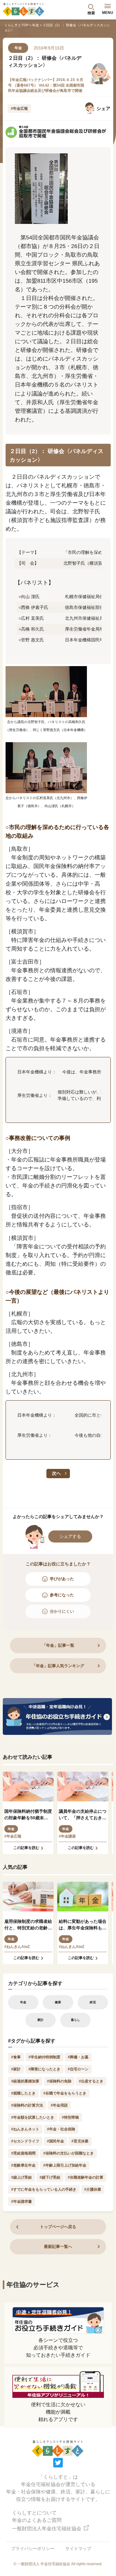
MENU (108, 13)
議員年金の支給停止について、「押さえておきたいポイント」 (83, 1815)
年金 (36, 25)
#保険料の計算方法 (27, 2105)
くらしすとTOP (16, 25)
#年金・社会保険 (61, 2129)
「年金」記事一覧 (58, 1645)
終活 (93, 2002)
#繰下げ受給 (50, 2177)
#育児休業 (80, 2141)
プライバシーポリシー (33, 2548)
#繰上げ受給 (21, 2177)
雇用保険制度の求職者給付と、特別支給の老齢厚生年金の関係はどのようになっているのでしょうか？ (28, 1925)
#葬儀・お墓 (78, 2057)
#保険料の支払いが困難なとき (69, 2153)
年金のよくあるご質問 (37, 2520)
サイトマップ (78, 2548)
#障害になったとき (44, 2069)
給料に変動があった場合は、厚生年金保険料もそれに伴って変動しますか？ (83, 1925)
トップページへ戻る (58, 2227)
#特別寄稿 (70, 2117)
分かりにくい (62, 1611)
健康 (58, 2002)
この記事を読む (26, 1848)
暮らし (75, 2020)
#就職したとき (23, 2093)
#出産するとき (91, 2081)
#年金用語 (59, 2105)
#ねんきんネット (25, 2129)
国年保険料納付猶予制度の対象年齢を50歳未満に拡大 (28, 1815)
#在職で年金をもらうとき (65, 2093)
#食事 (16, 2057)
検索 (91, 13)
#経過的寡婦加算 (25, 2081)
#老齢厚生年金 (23, 2165)
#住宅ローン (78, 2069)
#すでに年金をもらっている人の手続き (44, 2189)
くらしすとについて (34, 2513)
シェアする (70, 1536)
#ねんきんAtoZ (17, 1947)
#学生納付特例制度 (44, 2057)
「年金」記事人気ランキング (58, 1666)
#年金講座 (67, 1836)
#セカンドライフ (25, 2141)
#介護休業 (93, 2189)
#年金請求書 (21, 2202)
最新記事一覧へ (58, 2247)
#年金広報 (19, 109)
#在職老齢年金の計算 (86, 2177)
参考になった (62, 1595)
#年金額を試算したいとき (33, 2117)
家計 (41, 2020)
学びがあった (62, 1579)
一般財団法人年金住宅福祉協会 (47, 2529)
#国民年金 (56, 2141)
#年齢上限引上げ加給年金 (65, 2165)
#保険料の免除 (59, 2081)
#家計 (16, 2069)
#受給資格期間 (23, 2153)
